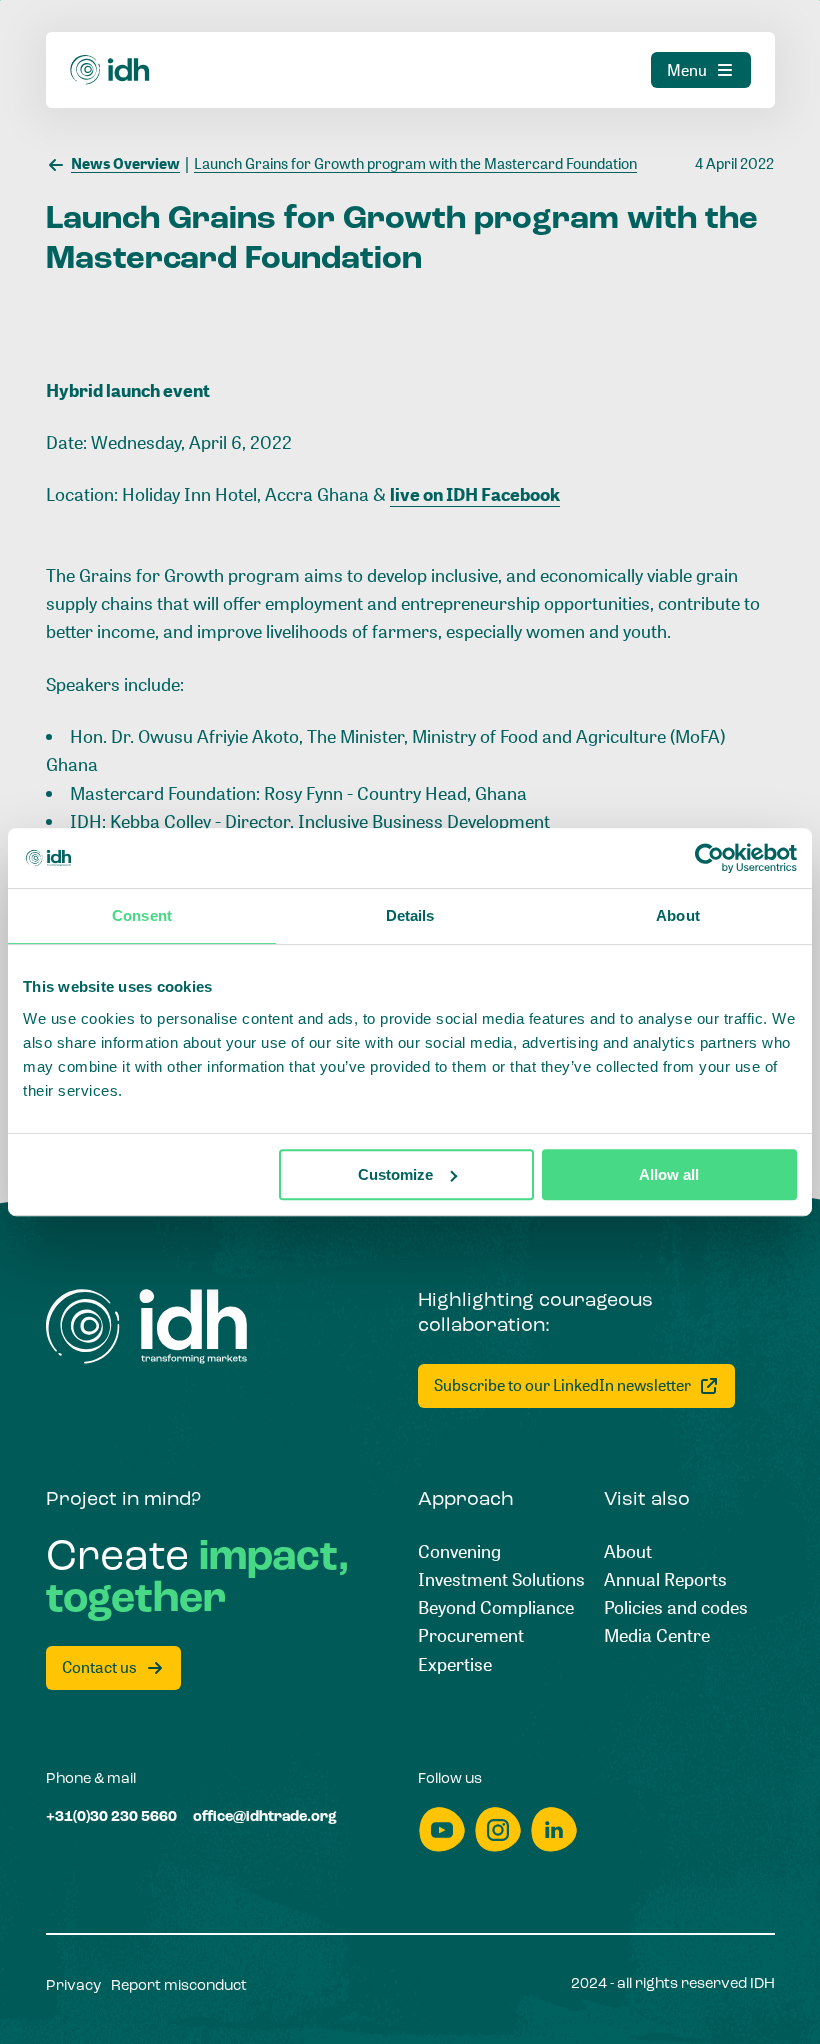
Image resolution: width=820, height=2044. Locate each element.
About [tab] (678, 915)
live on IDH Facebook (475, 494)
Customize (395, 1174)
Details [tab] (410, 915)
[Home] (110, 69)
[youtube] (442, 1829)
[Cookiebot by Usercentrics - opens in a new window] (709, 858)
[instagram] (498, 1829)
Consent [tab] (142, 915)
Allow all (669, 1174)
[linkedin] (554, 1829)
